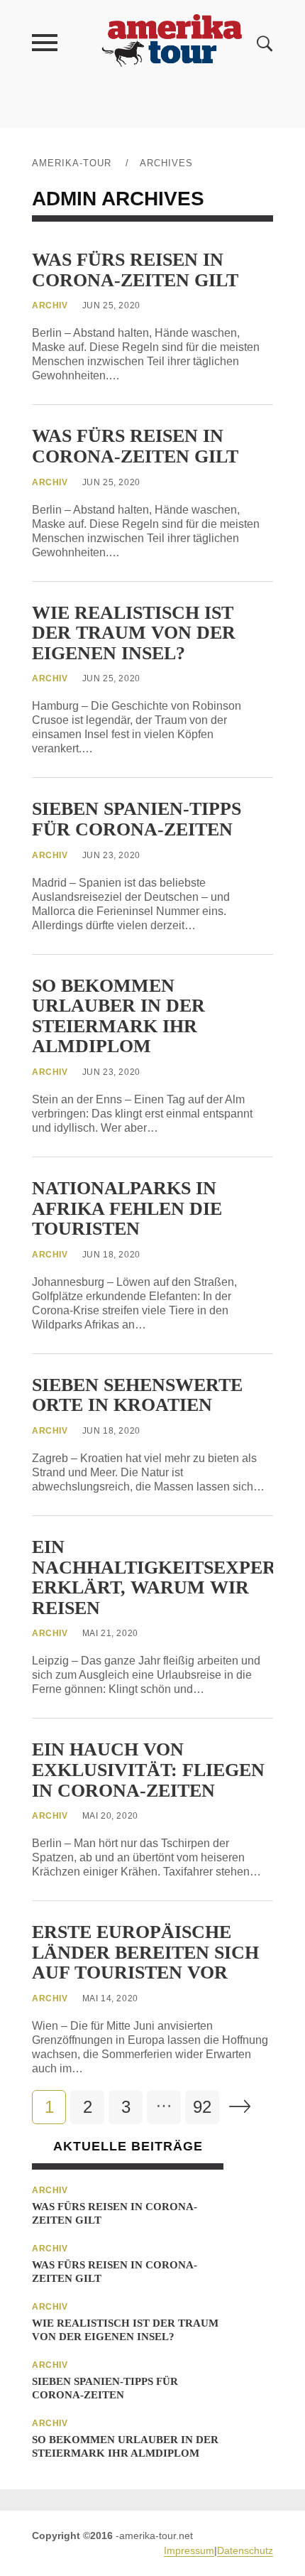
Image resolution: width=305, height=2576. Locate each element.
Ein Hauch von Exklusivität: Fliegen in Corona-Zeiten (148, 1770)
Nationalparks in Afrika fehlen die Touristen (127, 1208)
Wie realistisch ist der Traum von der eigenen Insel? (134, 633)
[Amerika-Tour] (171, 42)
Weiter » (240, 2106)
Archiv (50, 305)
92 (202, 2107)
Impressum (189, 2550)
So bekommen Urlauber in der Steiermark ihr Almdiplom (118, 1016)
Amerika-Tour (72, 163)
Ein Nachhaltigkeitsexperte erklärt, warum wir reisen (166, 1577)
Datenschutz (245, 2550)
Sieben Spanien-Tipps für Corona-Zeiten (137, 819)
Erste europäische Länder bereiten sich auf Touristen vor (145, 1952)
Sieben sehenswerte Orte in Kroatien (137, 1395)
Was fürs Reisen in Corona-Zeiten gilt (135, 270)
